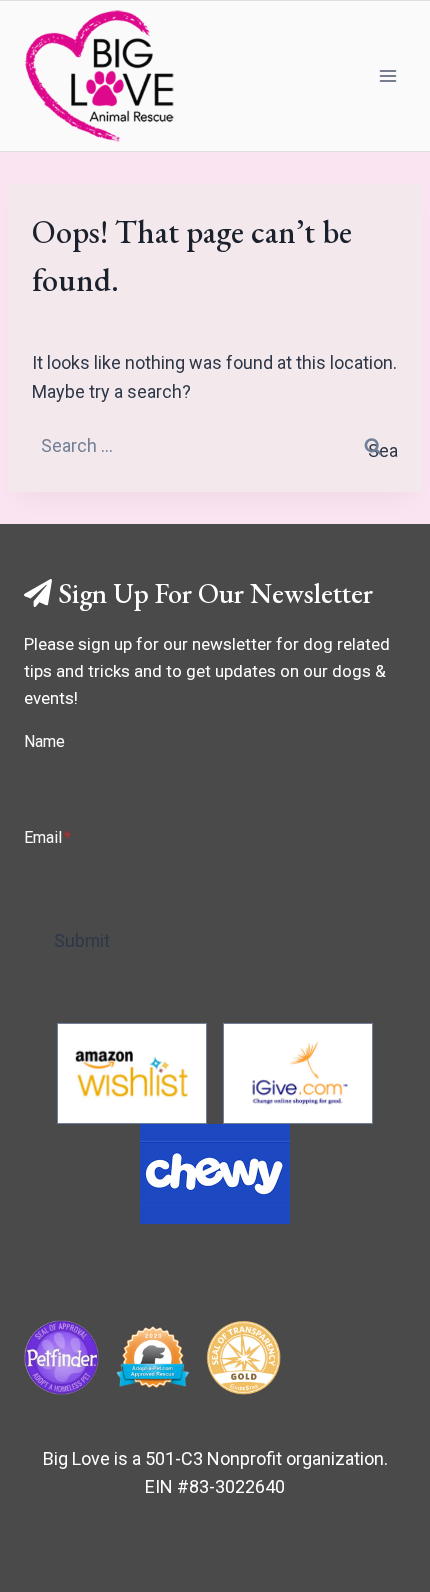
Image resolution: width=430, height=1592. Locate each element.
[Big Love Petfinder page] (61, 1357)
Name (44, 741)
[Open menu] (387, 75)
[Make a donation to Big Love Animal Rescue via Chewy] (215, 1174)
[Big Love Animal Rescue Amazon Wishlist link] (132, 1073)
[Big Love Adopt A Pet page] (152, 1357)
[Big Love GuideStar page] (243, 1357)
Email (47, 837)
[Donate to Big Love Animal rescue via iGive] (298, 1073)
